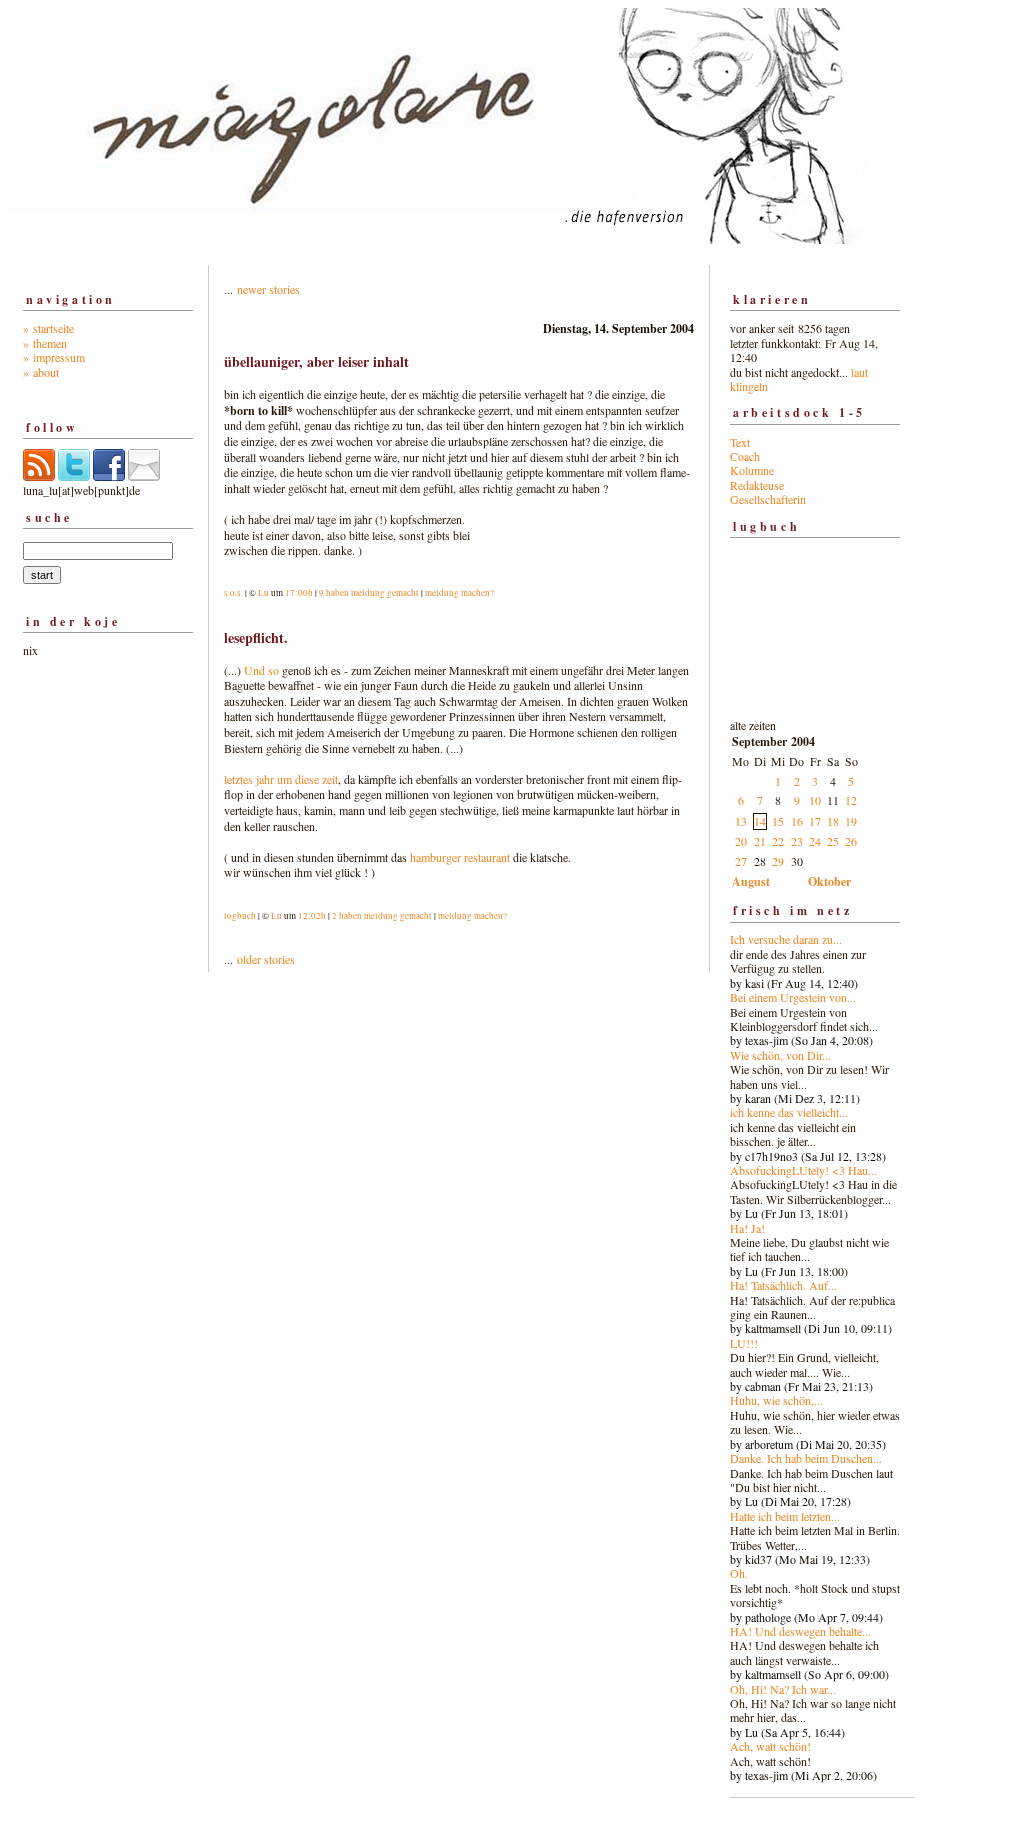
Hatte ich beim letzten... (785, 1516)
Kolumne (752, 470)
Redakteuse (757, 485)
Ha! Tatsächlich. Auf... (783, 1285)
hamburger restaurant (460, 857)
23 (797, 841)
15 (778, 821)
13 (741, 821)
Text (740, 442)
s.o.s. (233, 593)
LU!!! (744, 1343)
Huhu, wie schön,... (776, 1400)
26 (851, 841)
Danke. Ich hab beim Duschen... (806, 1458)
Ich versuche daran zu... (786, 939)
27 (741, 861)
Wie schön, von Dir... (780, 1055)
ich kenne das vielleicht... (789, 1112)
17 (815, 821)
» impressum (54, 357)
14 (760, 821)
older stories (266, 959)
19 (851, 821)
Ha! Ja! (747, 1228)
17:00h (299, 593)
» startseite (48, 328)
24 (815, 841)
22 (778, 841)
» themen (45, 343)
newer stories (268, 289)
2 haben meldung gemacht (382, 916)
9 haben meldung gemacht (369, 593)
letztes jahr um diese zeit (281, 779)
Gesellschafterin (768, 499)
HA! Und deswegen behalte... (800, 1631)
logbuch (240, 916)
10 (815, 800)
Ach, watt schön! (770, 1746)
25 (833, 841)
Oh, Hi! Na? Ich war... (783, 1689)
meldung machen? (459, 593)
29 (778, 861)
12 (851, 800)
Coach (745, 456)
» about (41, 372)
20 (741, 841)
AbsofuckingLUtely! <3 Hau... (803, 1170)
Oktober (829, 881)
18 (833, 821)
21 (760, 841)
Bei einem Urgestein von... (793, 997)
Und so (260, 670)
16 (797, 821)
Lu (263, 593)
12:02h (312, 916)
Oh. (739, 1573)
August (751, 881)
